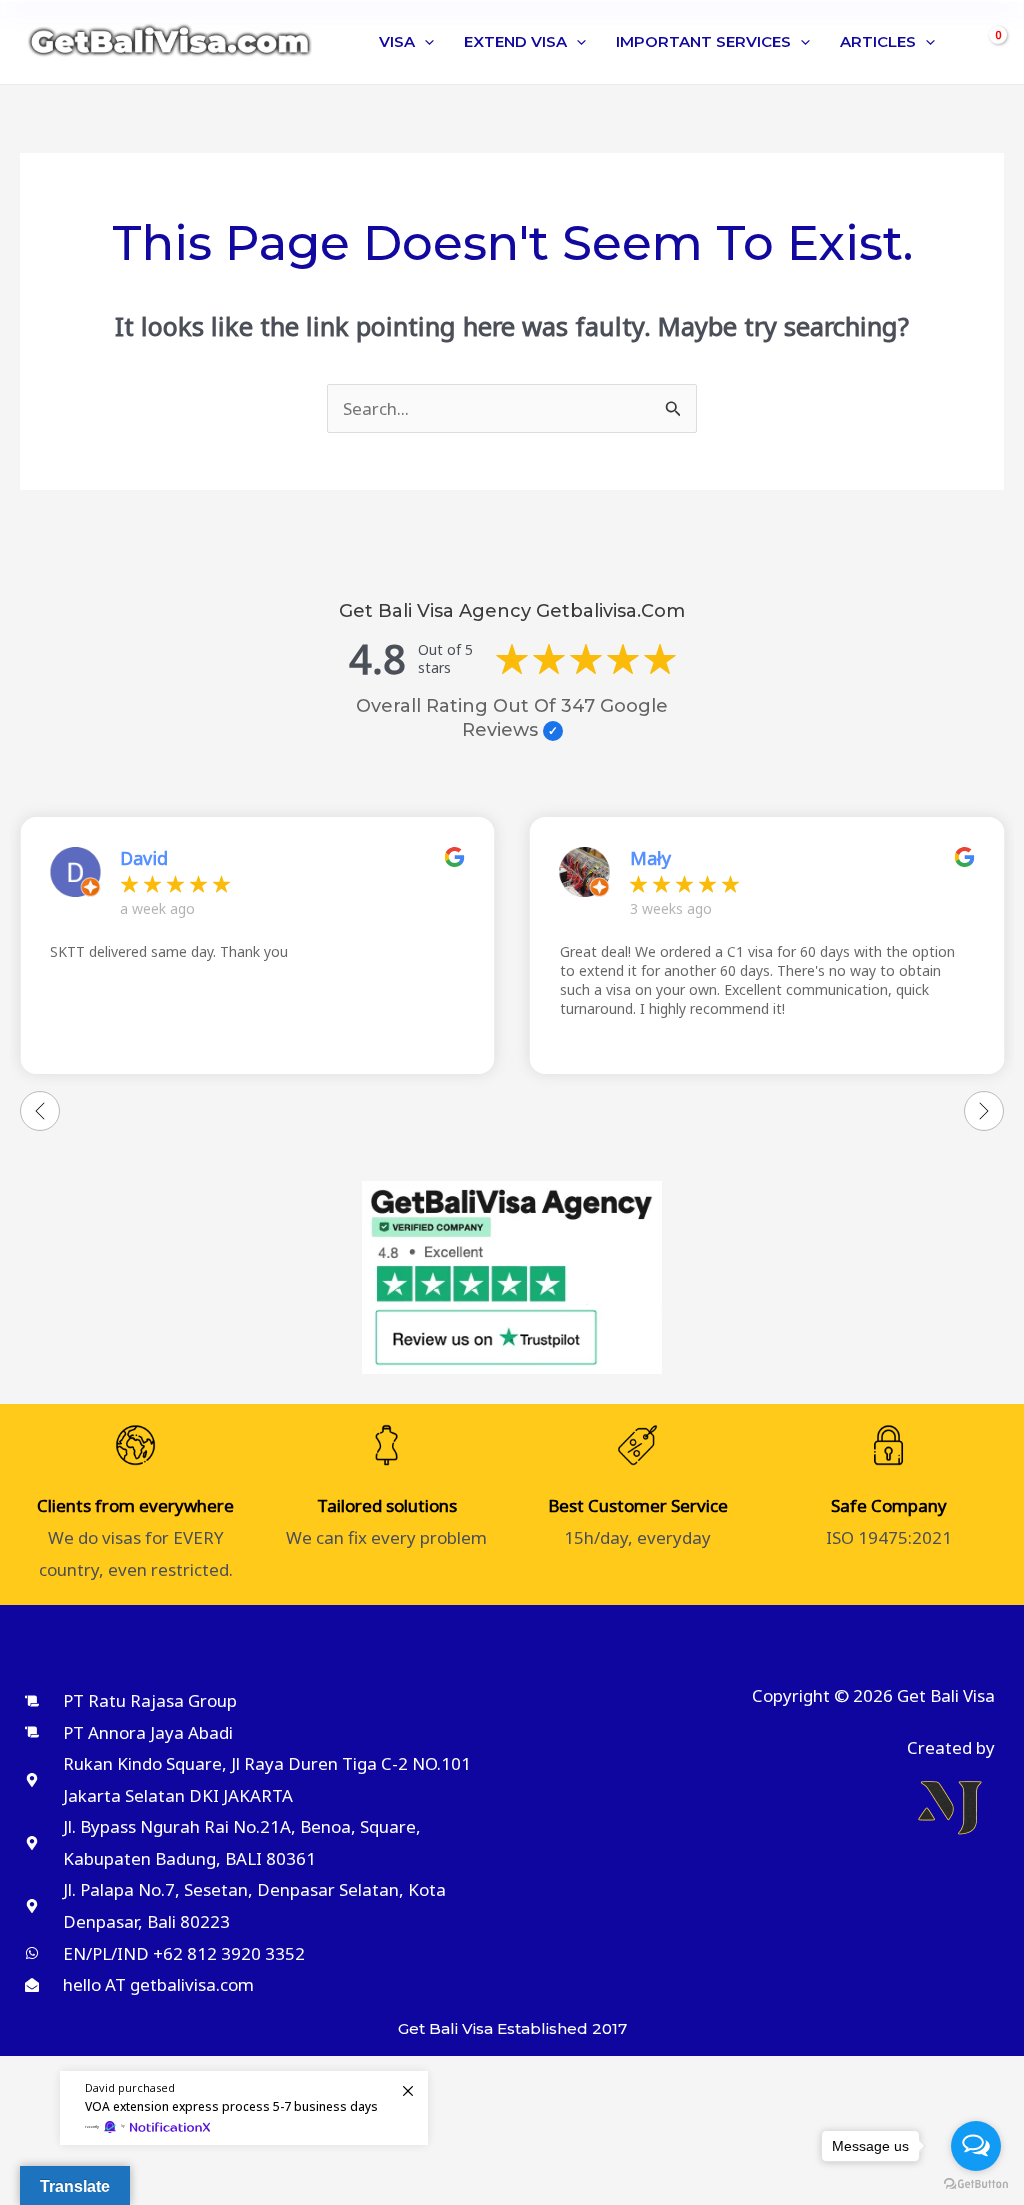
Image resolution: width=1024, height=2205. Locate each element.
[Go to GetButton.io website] (976, 2184)
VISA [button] (397, 41)
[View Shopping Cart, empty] (987, 42)
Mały (650, 858)
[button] (424, 42)
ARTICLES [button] (878, 41)
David (144, 858)
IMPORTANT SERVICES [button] (703, 41)
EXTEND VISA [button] (515, 41)
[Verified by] (553, 731)
